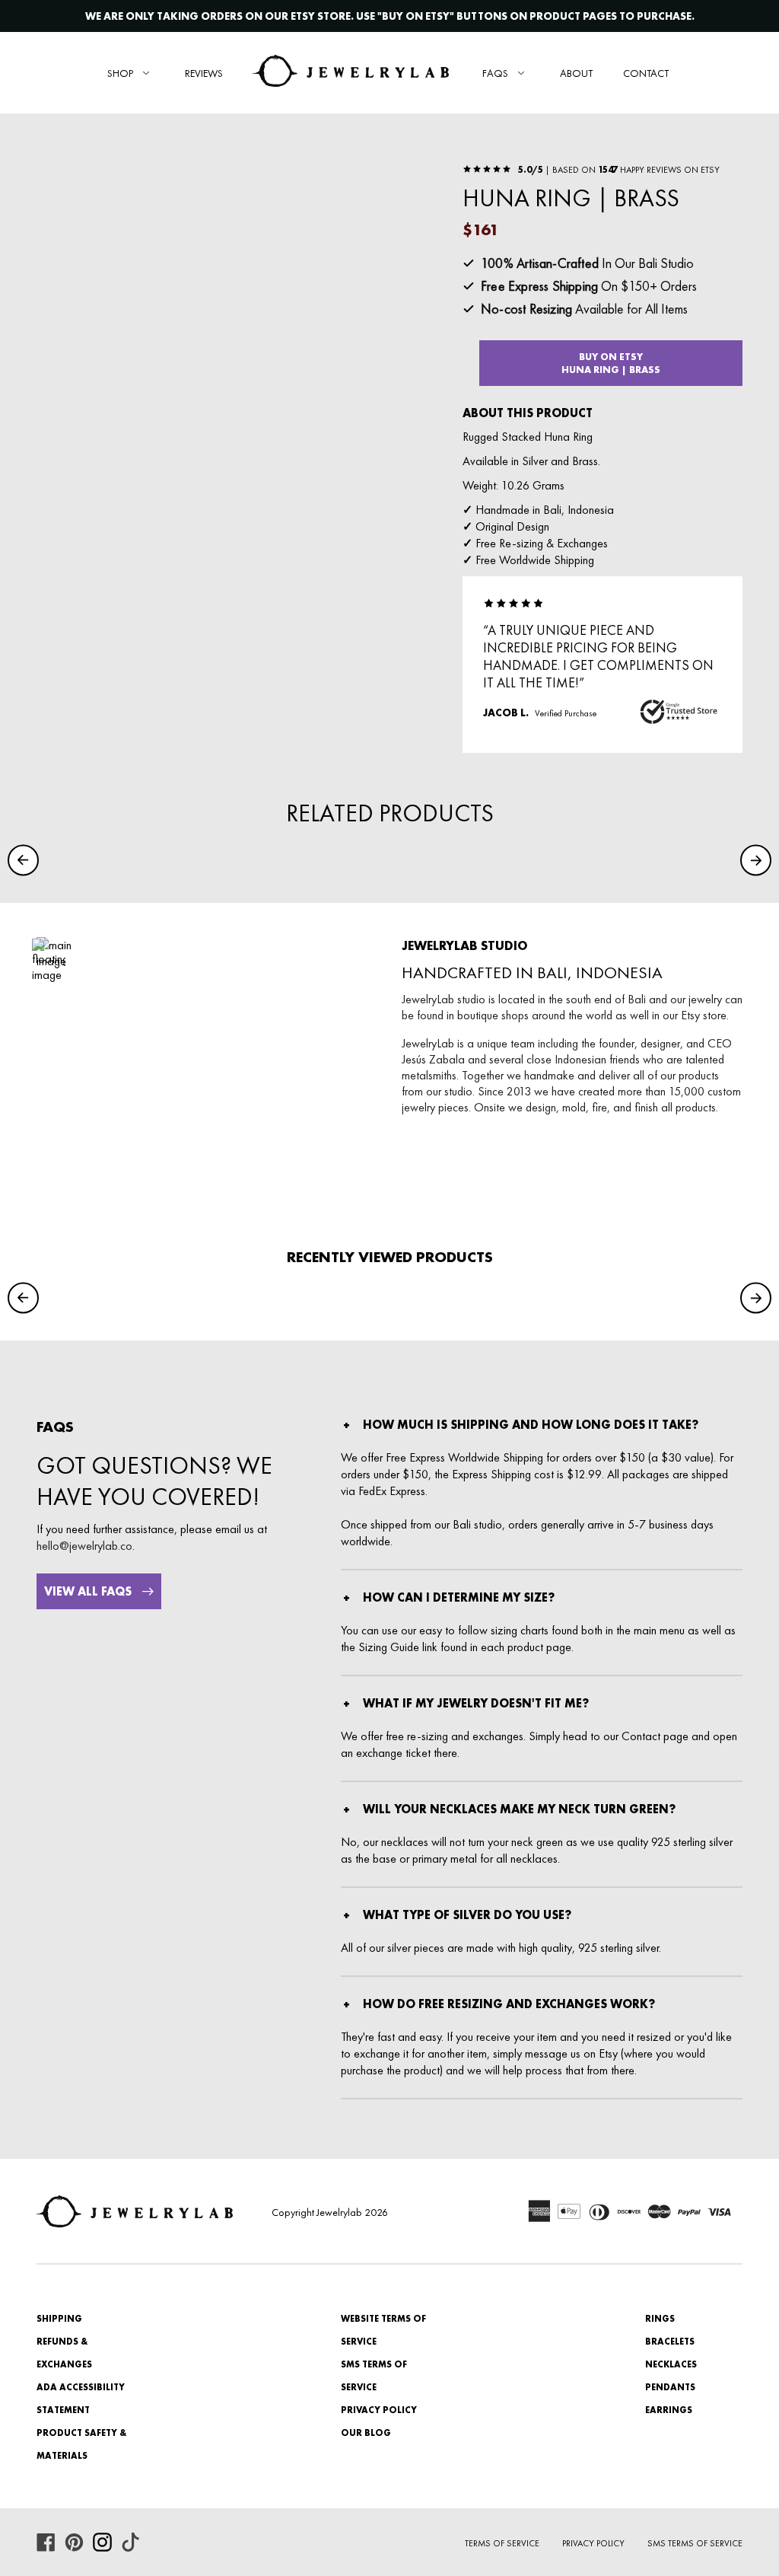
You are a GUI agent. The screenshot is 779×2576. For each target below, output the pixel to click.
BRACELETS (670, 2342)
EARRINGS (669, 2410)
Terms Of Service (502, 2543)
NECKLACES (671, 2364)
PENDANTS (670, 2387)
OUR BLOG (366, 2433)
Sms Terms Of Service (695, 2543)
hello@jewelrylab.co (84, 1546)
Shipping (59, 2319)
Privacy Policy (379, 2410)
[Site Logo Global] (351, 73)
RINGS (660, 2319)
